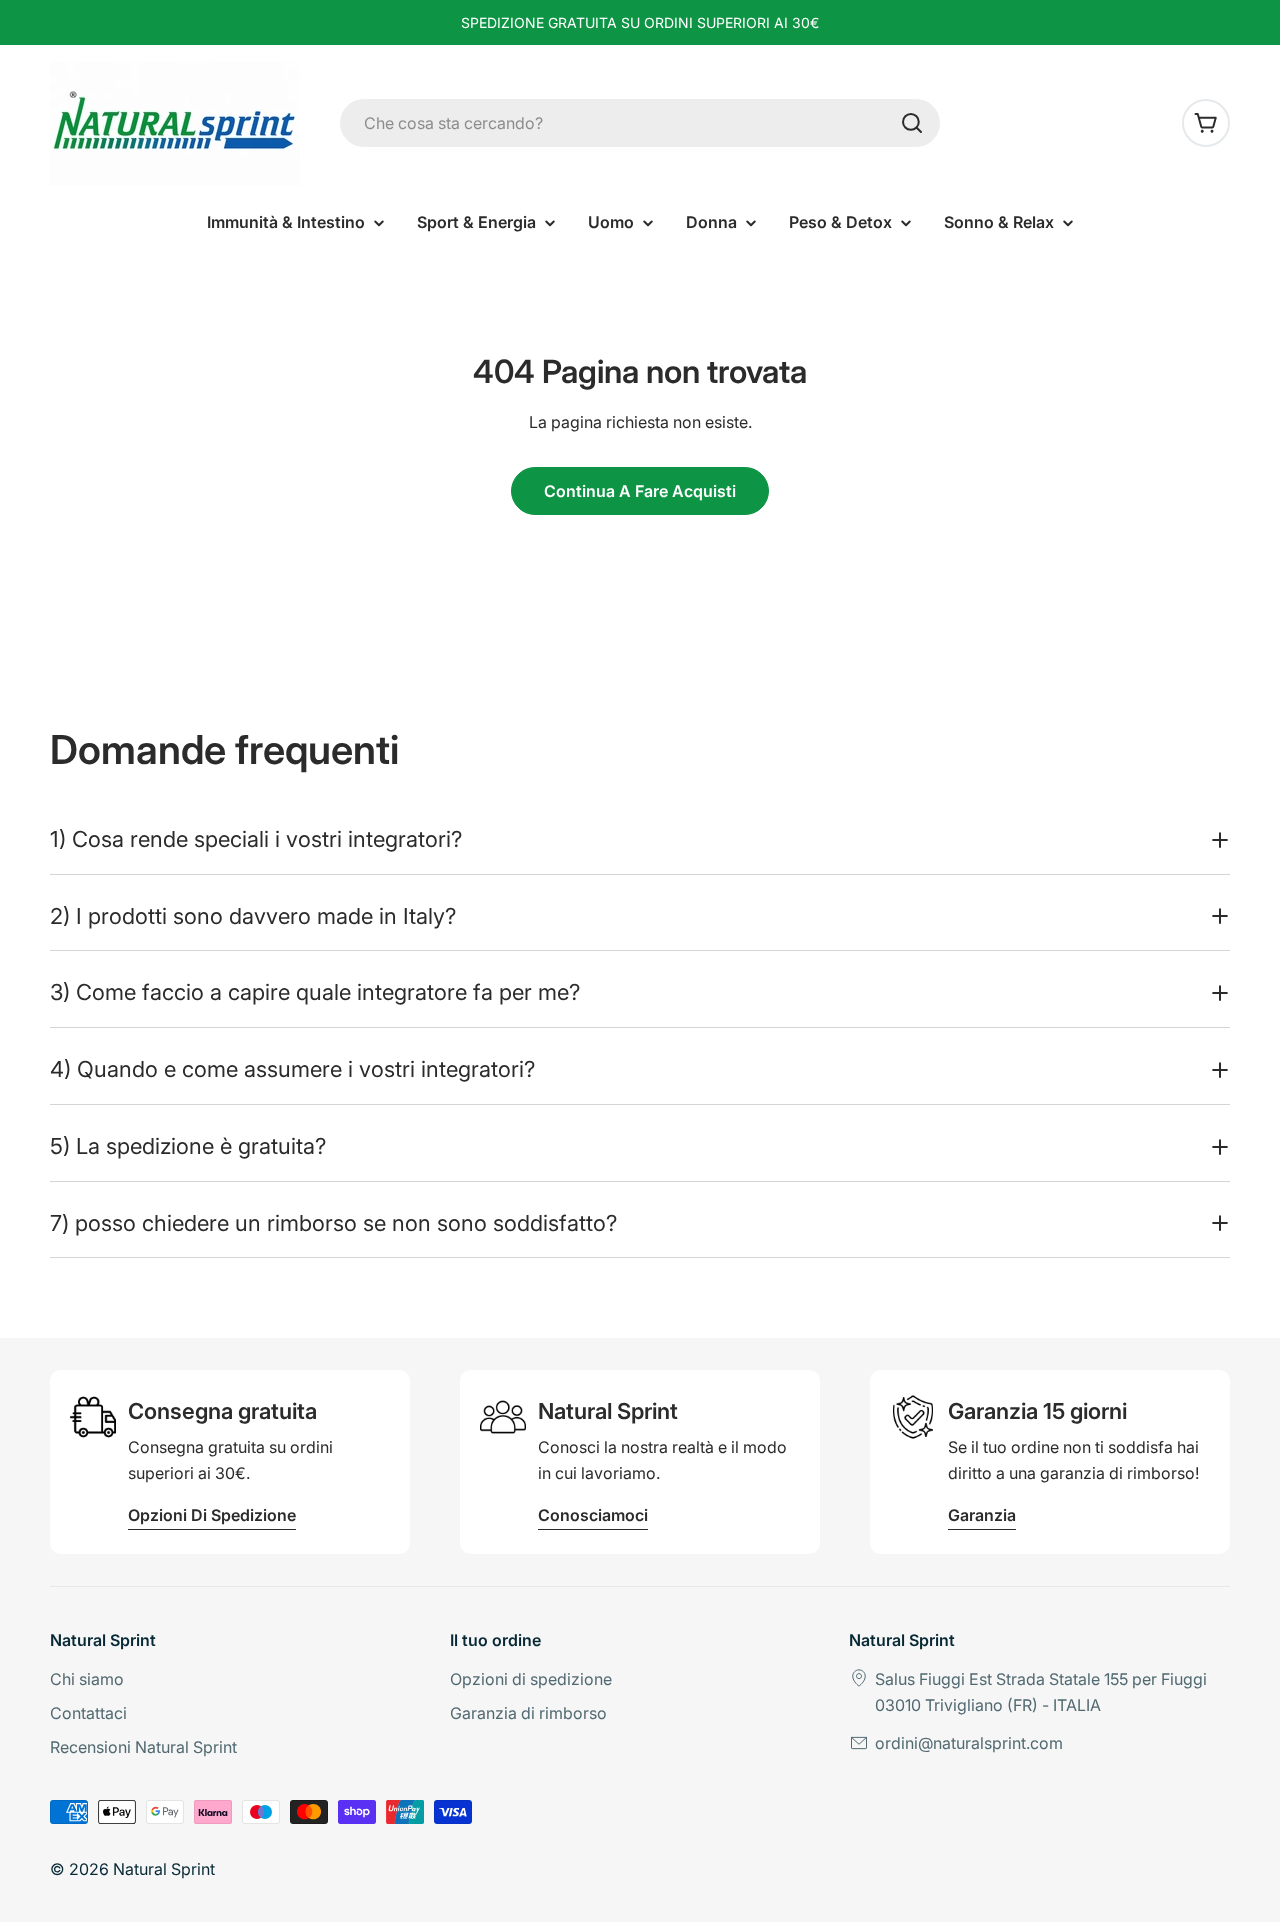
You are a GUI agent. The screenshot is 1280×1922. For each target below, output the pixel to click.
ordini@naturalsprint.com (969, 1743)
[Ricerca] (912, 123)
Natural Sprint (164, 1869)
